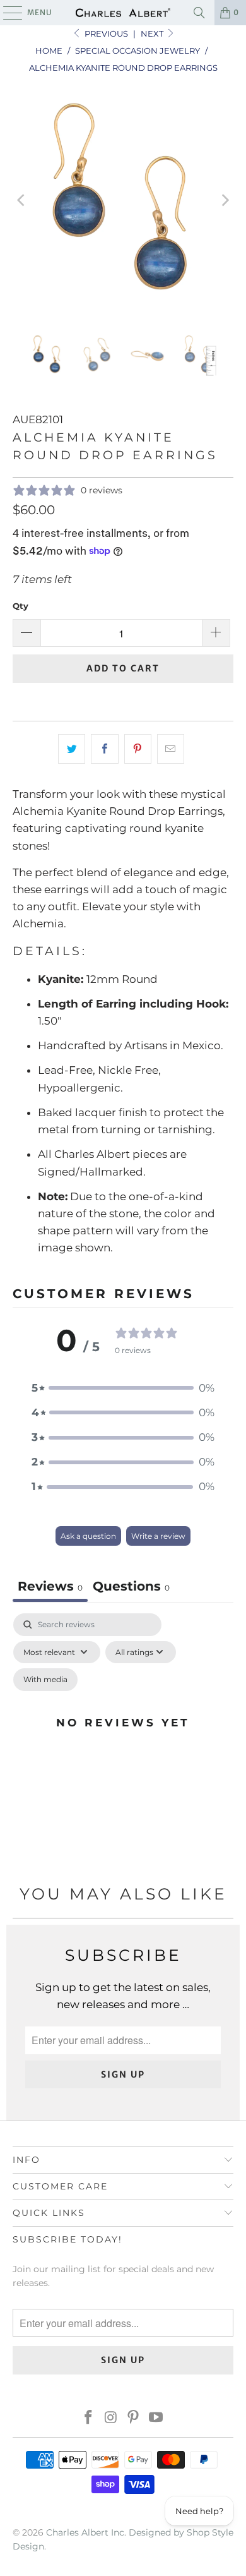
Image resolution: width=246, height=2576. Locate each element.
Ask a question (88, 1536)
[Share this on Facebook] (104, 749)
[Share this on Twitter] (72, 749)
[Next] (224, 201)
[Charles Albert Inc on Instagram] (111, 2418)
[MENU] (7, 13)
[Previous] (22, 201)
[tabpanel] (123, 1738)
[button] (123, 1388)
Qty (20, 606)
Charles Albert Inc (85, 2532)
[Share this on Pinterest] (138, 749)
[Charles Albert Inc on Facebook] (89, 2418)
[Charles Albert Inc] (123, 13)
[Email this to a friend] (171, 749)
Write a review (158, 1536)
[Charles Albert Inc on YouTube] (156, 2418)
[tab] (131, 1588)
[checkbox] (45, 1680)
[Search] (199, 13)
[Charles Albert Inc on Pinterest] (134, 2418)
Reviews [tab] (50, 1586)
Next (153, 33)
